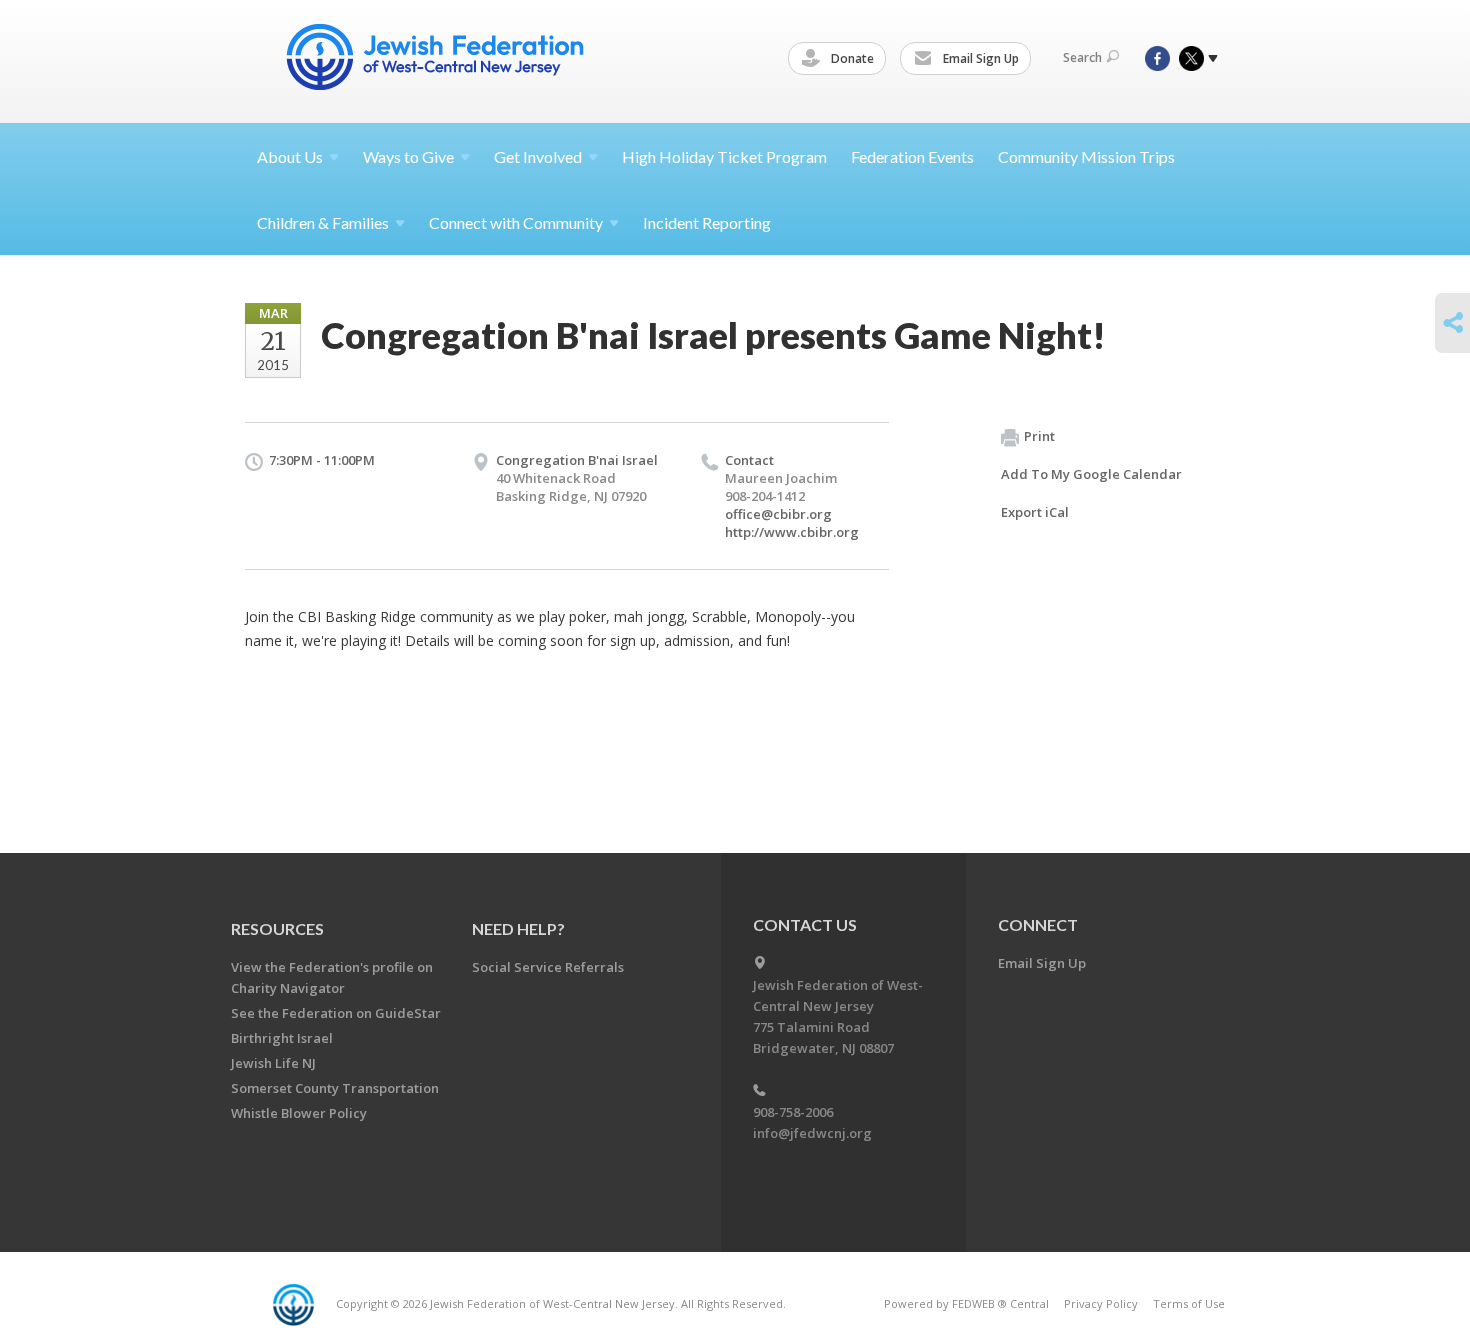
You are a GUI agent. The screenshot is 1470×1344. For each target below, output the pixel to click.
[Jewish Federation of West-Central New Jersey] (437, 60)
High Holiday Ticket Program (724, 156)
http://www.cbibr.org (792, 532)
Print (1039, 436)
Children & (323, 222)
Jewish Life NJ (273, 1063)
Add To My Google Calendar (1091, 474)
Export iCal (1035, 512)
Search (1082, 57)
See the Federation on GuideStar (336, 1013)
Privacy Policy (1101, 1303)
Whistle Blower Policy (299, 1113)
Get (538, 156)
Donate (851, 58)
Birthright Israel (282, 1038)
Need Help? (518, 928)
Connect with (516, 222)
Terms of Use (1189, 1303)
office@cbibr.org (778, 514)
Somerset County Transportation (335, 1088)
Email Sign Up (979, 58)
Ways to (408, 156)
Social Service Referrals (548, 967)
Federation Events (912, 156)
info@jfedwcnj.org (812, 1133)
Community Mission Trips (1086, 156)
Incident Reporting (707, 222)
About (290, 156)
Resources (277, 928)
